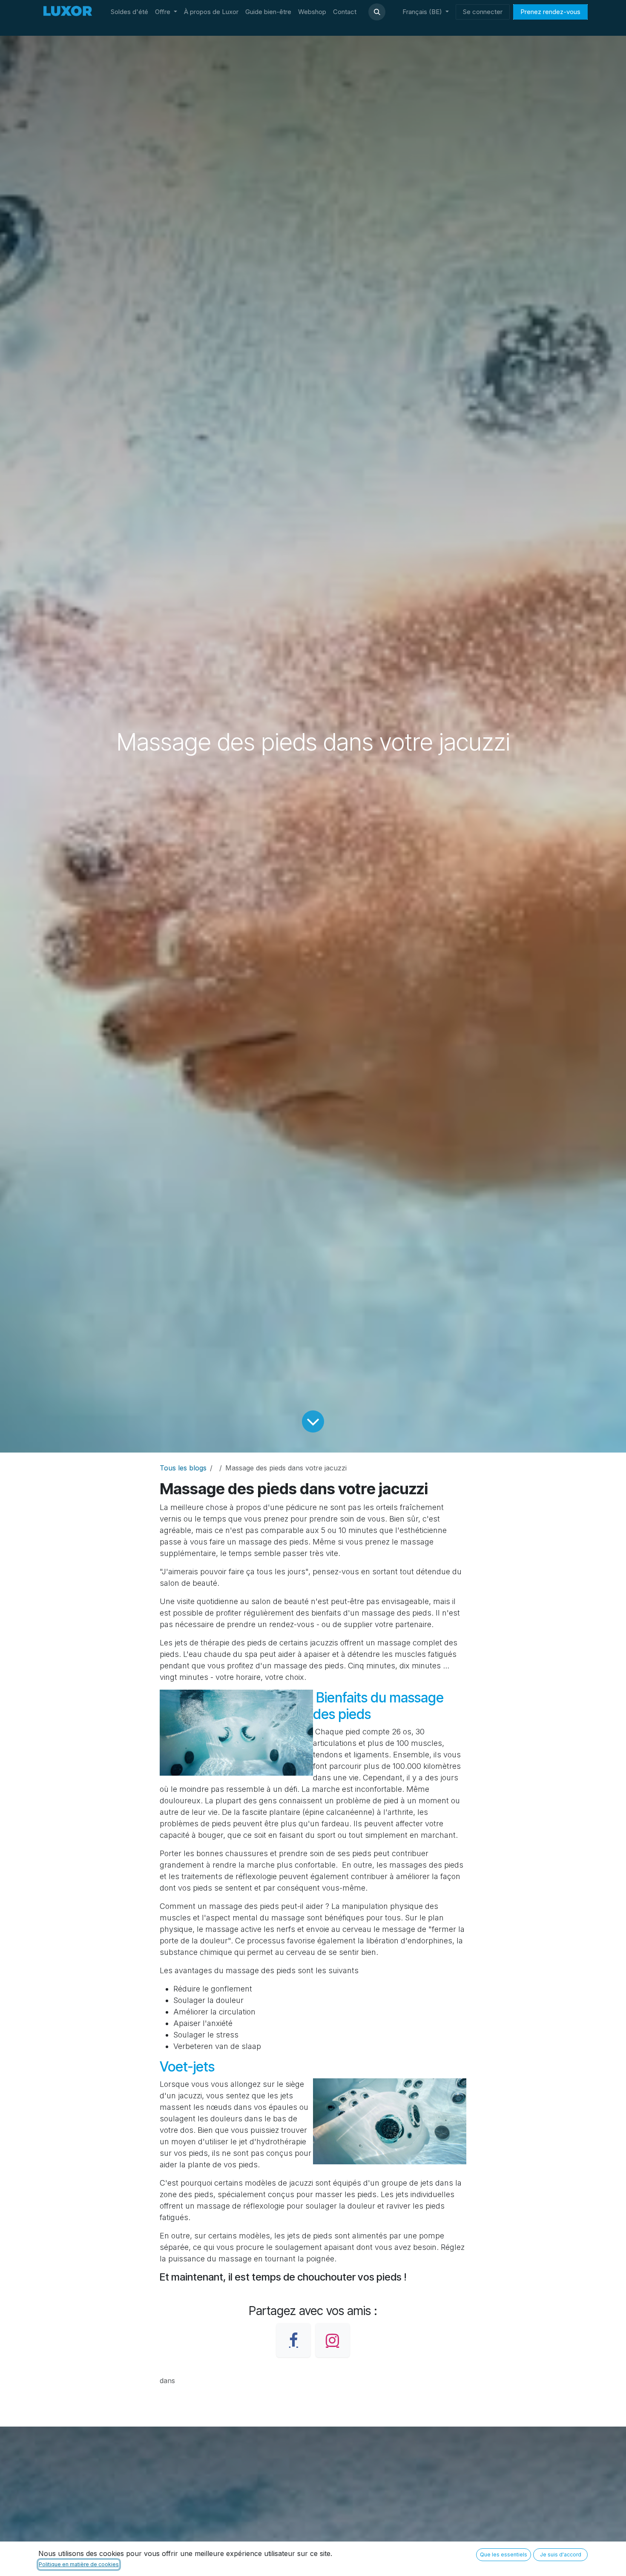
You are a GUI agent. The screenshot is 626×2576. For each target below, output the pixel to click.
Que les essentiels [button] (504, 2555)
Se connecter (483, 12)
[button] (377, 12)
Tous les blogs (183, 1468)
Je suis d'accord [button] (561, 2555)
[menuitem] (129, 12)
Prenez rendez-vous (550, 12)
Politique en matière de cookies (79, 2564)
